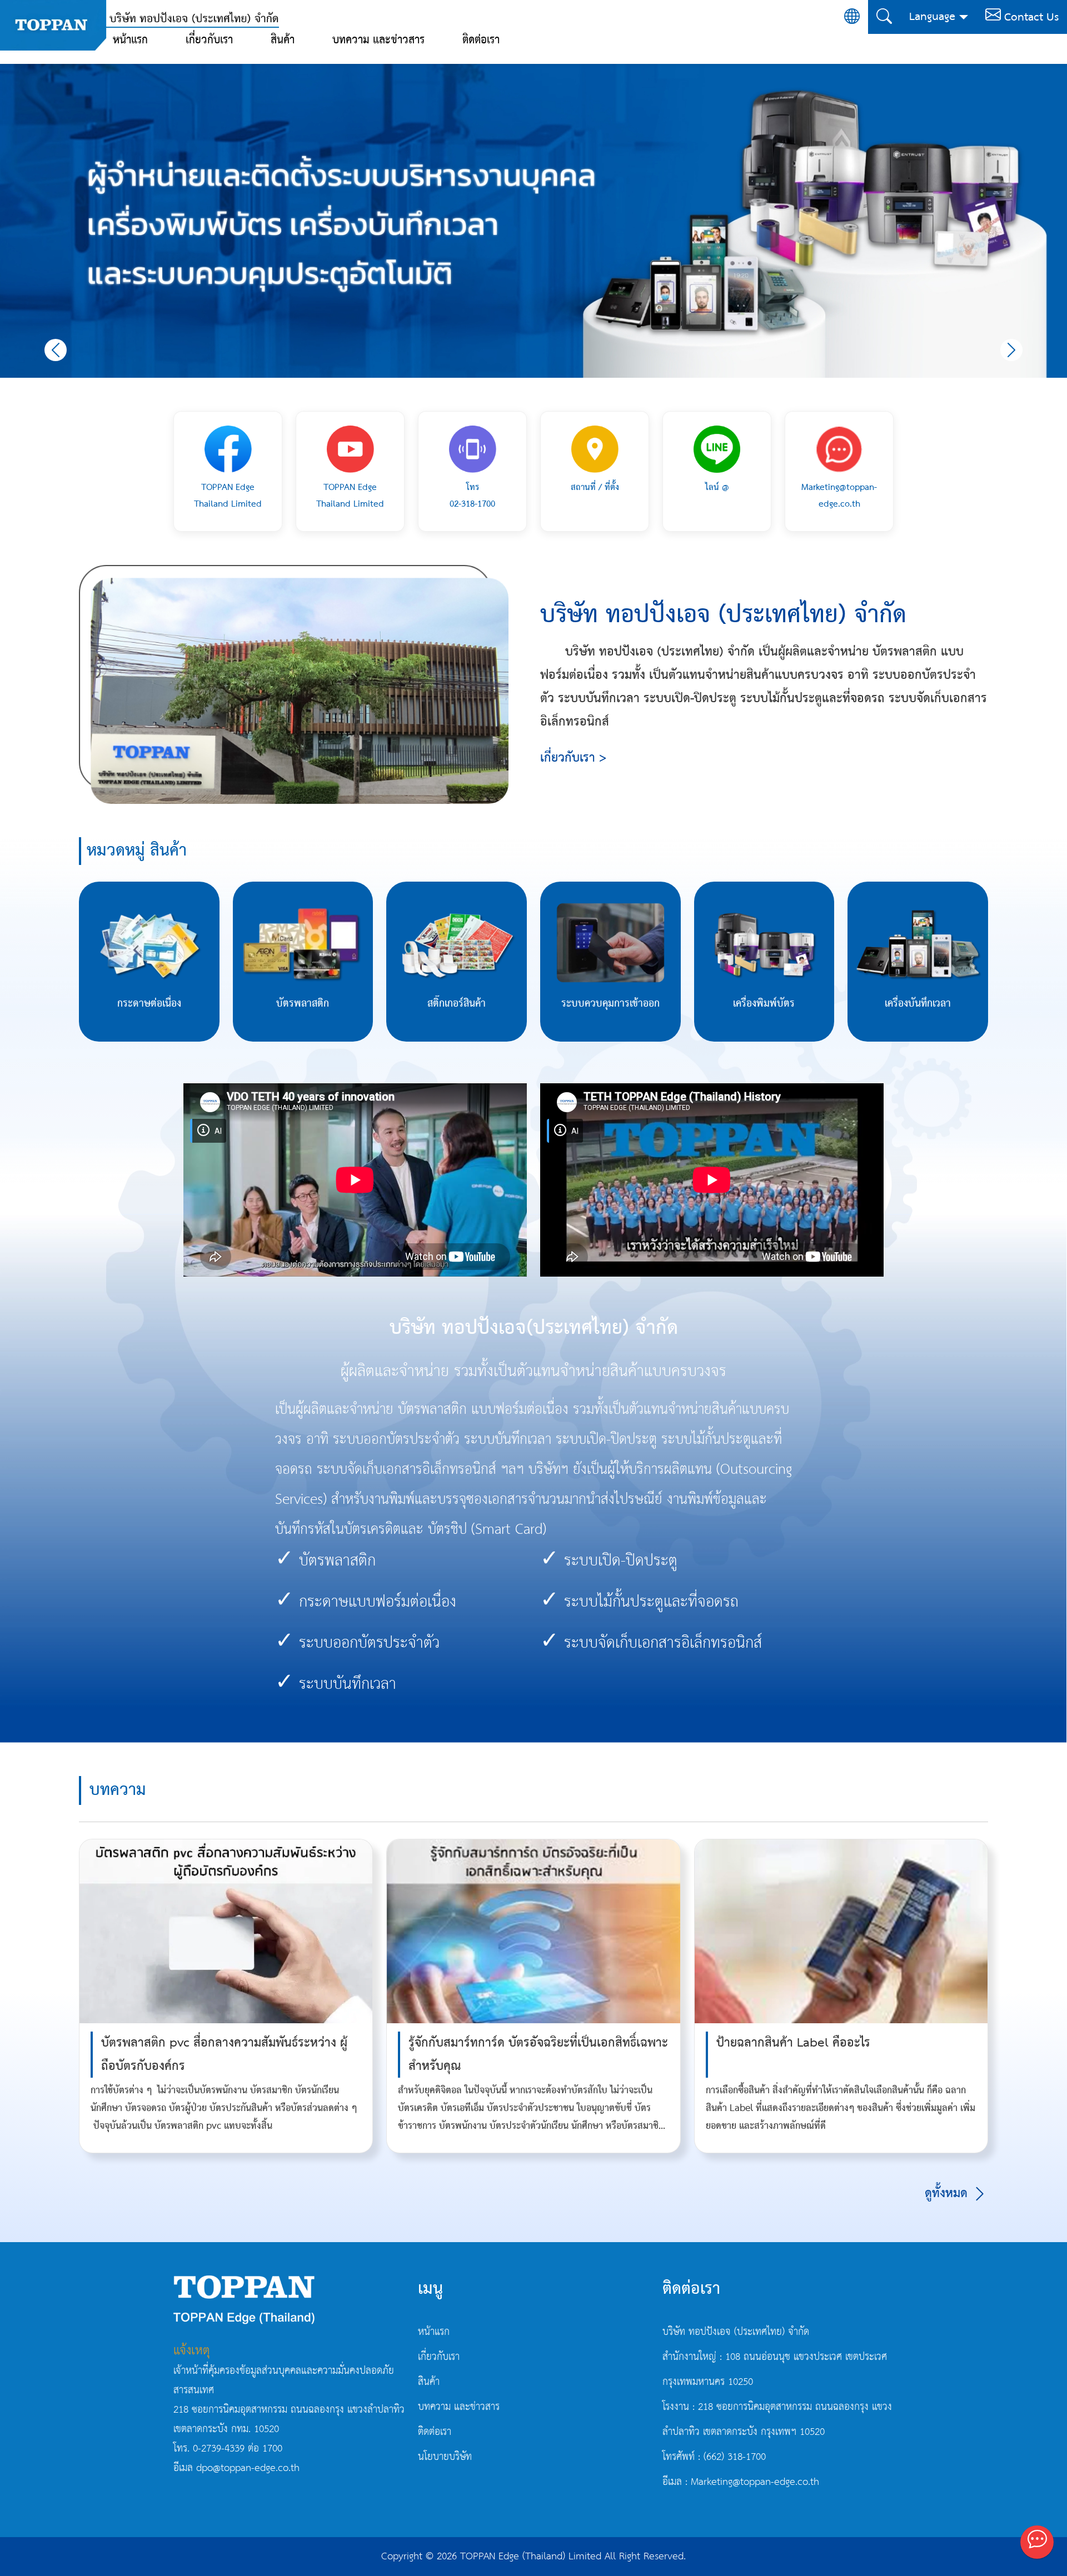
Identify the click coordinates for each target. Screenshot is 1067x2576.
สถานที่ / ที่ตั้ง (595, 487)
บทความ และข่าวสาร (378, 40)
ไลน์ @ (717, 487)
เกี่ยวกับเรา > (573, 758)
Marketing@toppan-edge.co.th (839, 496)
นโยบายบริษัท (445, 2457)
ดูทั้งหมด (948, 2194)
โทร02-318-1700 (472, 496)
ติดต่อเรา (481, 40)
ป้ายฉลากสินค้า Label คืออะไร (793, 2043)
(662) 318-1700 (735, 2457)
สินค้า (283, 40)
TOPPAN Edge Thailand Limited (228, 496)
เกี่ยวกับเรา (209, 40)
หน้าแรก (130, 40)
